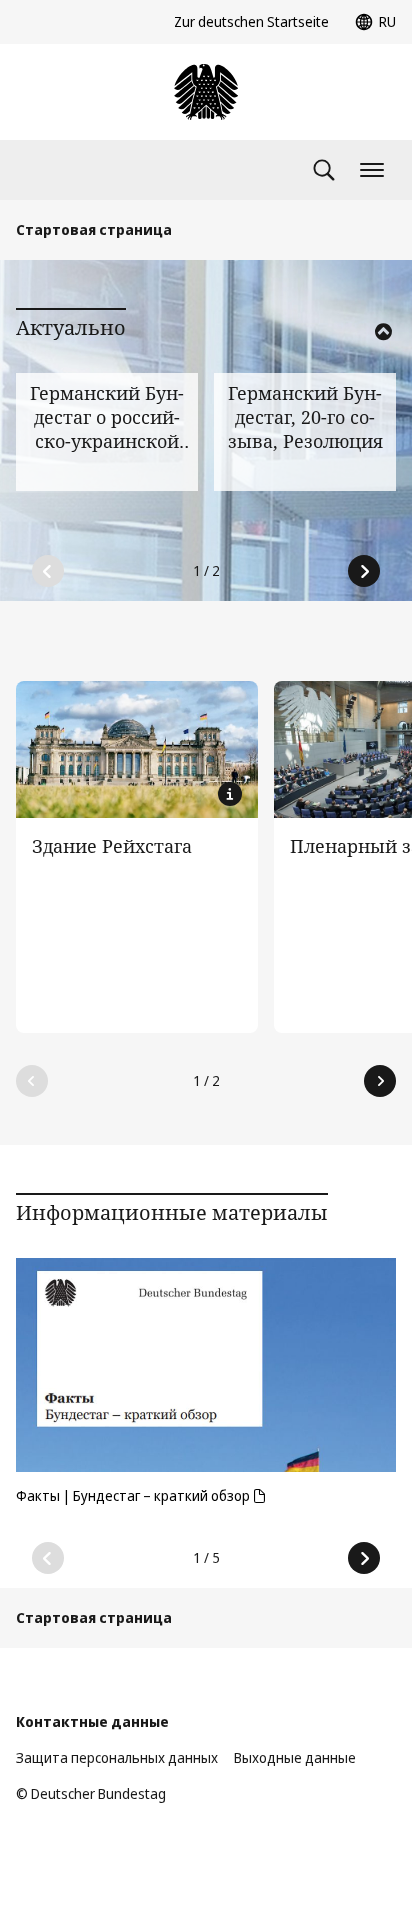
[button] (356, 358)
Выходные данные (295, 1757)
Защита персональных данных (117, 1757)
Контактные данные (92, 1721)
